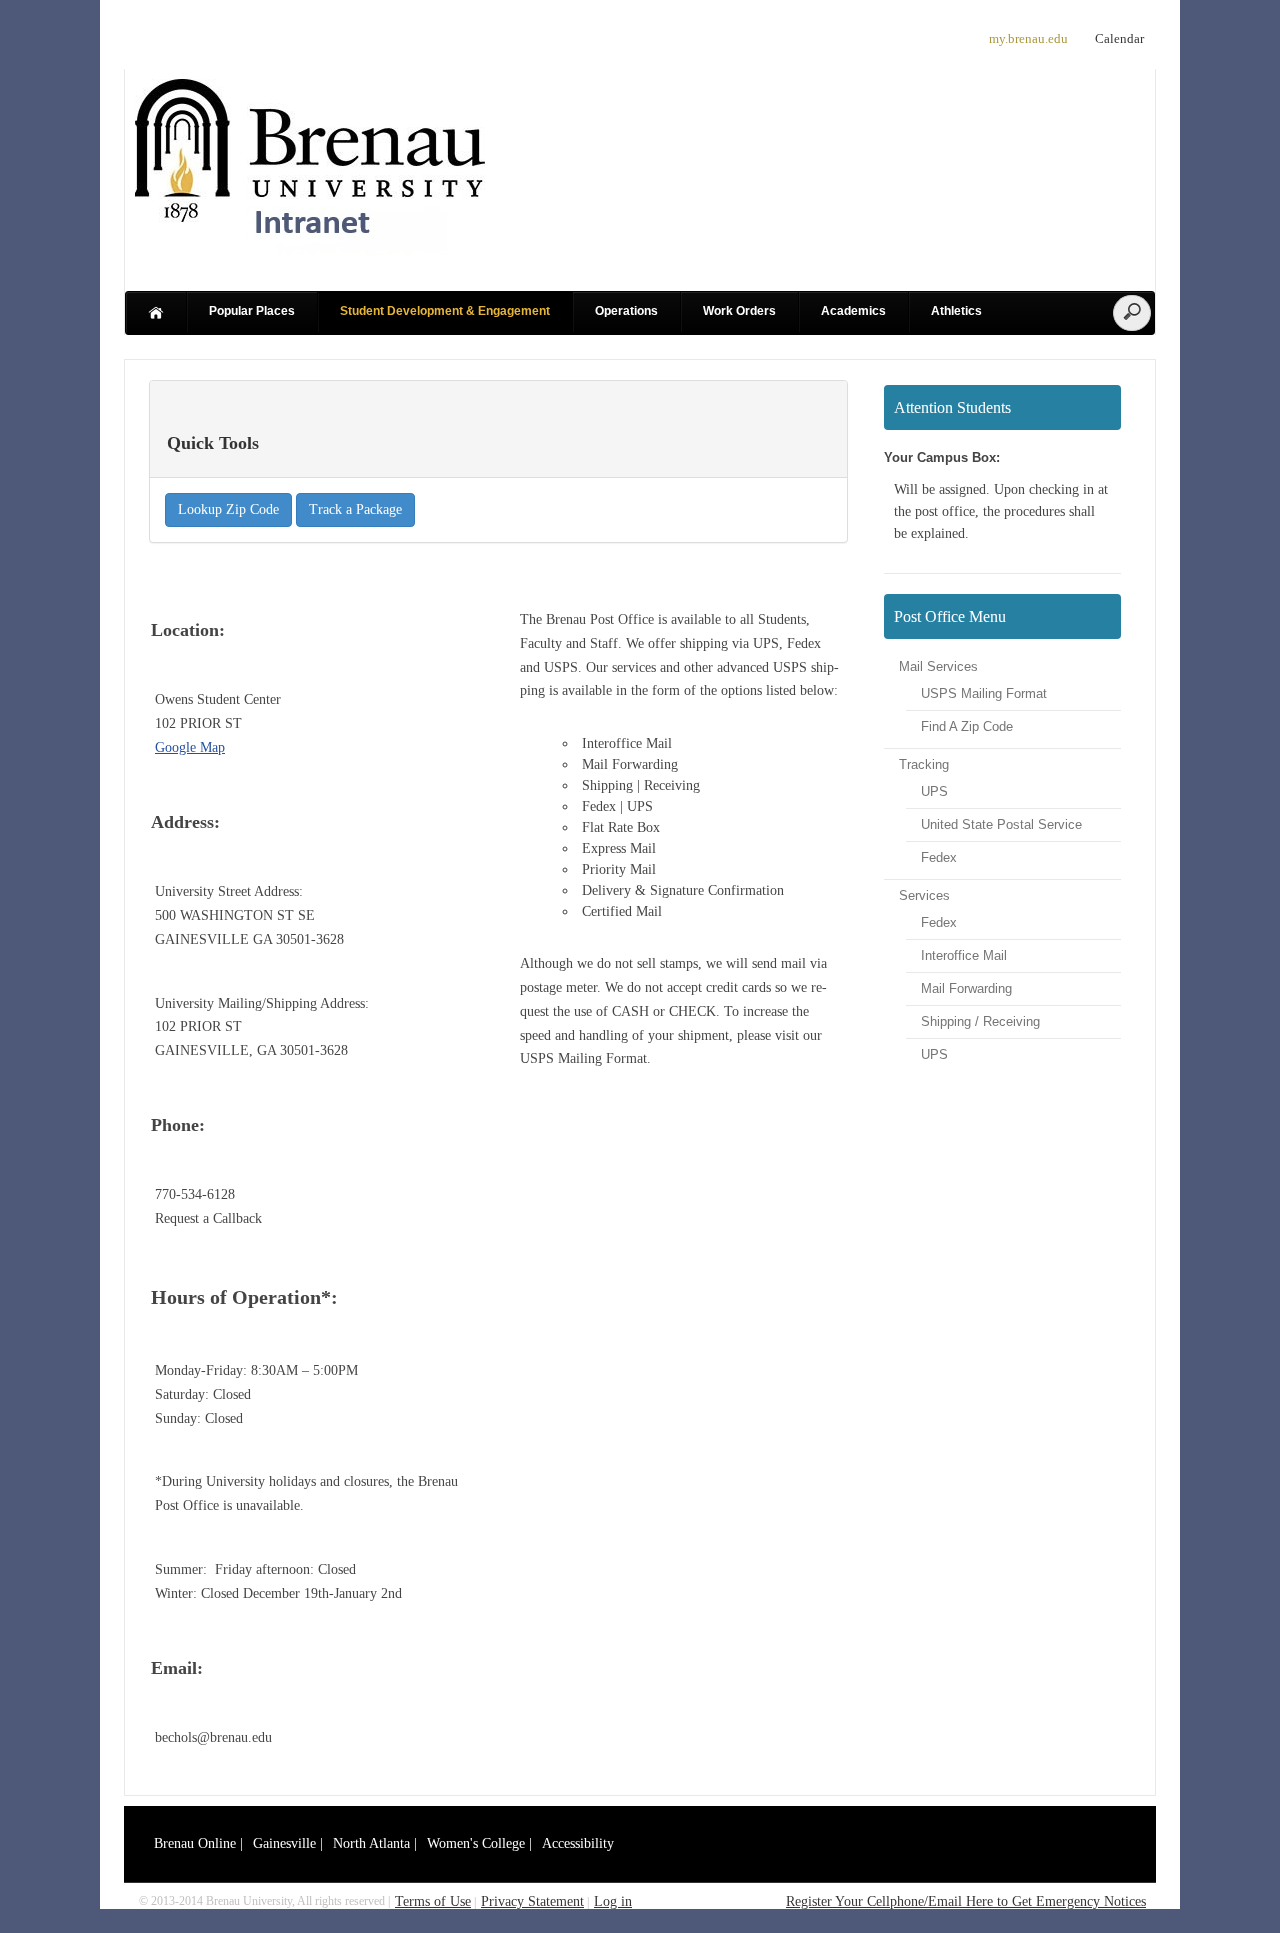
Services (924, 895)
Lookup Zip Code (228, 509)
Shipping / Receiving (980, 1021)
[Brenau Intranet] (310, 254)
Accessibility (578, 1843)
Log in (613, 1901)
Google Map (190, 747)
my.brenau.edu (1028, 38)
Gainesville (284, 1843)
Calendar (1119, 38)
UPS (934, 791)
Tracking (924, 764)
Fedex (939, 857)
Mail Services (938, 666)
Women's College (476, 1843)
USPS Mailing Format (984, 693)
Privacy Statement (532, 1901)
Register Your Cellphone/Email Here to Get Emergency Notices (966, 1901)
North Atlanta (371, 1843)
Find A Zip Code (967, 726)
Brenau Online (195, 1843)
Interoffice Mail (964, 955)
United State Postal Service (1001, 824)
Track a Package (355, 509)
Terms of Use (433, 1901)
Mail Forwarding (966, 988)
